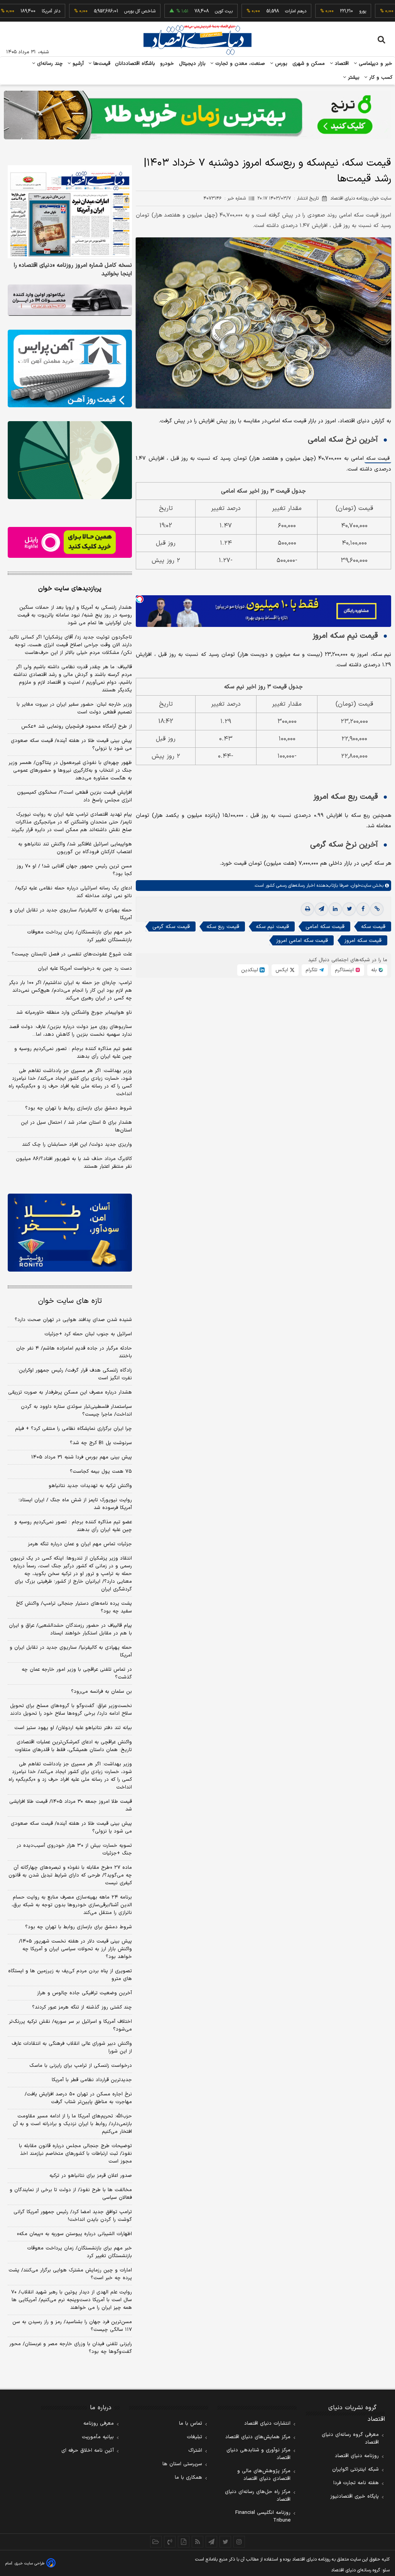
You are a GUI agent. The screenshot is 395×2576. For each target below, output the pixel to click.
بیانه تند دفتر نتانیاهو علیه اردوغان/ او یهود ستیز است (73, 1728)
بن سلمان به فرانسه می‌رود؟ (101, 1692)
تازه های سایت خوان (70, 1301)
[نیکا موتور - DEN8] (70, 300)
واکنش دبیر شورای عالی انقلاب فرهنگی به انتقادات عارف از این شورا (72, 2048)
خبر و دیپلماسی (375, 64)
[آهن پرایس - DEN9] (70, 368)
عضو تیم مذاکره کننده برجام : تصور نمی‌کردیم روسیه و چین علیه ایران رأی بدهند (73, 1053)
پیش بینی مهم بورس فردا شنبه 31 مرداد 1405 (82, 1457)
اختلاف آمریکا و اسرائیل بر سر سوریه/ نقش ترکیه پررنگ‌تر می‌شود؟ (70, 2026)
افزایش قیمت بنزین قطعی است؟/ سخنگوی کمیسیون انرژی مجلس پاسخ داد (74, 796)
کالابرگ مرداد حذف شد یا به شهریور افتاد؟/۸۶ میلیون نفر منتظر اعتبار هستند (74, 1163)
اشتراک (195, 2451)
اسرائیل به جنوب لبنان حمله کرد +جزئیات (88, 1334)
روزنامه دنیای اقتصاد (357, 2456)
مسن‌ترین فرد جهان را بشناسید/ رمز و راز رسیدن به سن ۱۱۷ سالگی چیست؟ (72, 2326)
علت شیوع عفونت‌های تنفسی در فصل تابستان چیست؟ (72, 954)
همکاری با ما (188, 2478)
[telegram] (321, 909)
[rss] (197, 2542)
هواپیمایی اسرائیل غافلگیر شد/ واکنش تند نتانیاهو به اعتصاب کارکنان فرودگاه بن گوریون (75, 848)
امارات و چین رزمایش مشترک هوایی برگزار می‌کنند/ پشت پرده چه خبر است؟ (70, 2274)
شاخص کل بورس (104, 11)
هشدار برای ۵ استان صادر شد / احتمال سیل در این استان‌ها (76, 1126)
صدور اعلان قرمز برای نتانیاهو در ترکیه (91, 2176)
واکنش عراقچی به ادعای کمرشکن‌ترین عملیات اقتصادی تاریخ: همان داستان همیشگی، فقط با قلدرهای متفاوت (73, 1746)
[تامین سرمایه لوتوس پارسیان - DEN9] (70, 460)
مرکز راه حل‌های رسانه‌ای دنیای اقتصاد (258, 2496)
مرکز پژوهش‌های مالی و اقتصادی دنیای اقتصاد (264, 2475)
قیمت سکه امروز (363, 941)
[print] (307, 909)
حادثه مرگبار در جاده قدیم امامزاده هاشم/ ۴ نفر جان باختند (74, 1352)
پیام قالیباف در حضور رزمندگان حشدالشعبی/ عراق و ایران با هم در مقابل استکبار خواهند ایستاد (70, 1629)
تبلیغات (194, 2437)
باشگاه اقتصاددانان (135, 64)
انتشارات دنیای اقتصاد (267, 2424)
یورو (326, 11)
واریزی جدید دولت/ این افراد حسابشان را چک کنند (77, 1145)
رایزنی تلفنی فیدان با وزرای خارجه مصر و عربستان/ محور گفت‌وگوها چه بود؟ (71, 2348)
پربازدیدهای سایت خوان (70, 589)
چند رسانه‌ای (49, 64)
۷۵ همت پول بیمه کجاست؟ (101, 1472)
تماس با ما (191, 2424)
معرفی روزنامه (99, 2424)
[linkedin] (335, 909)
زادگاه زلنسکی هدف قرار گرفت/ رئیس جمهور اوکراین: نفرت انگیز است (75, 1374)
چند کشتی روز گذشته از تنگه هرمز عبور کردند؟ (82, 2007)
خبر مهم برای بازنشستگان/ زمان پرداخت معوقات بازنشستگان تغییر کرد (79, 936)
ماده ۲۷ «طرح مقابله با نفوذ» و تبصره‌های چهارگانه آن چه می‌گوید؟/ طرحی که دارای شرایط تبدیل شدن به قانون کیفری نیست (70, 1875)
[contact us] (170, 2542)
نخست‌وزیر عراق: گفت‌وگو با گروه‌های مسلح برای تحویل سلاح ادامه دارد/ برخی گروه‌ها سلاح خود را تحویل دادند (71, 1710)
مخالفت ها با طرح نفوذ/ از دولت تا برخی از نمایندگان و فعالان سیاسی (71, 2194)
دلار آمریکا (15, 11)
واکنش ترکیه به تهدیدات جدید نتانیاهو (90, 1486)
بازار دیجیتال (192, 64)
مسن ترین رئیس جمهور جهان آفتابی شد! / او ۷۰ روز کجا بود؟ (74, 870)
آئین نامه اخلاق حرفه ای (88, 2451)
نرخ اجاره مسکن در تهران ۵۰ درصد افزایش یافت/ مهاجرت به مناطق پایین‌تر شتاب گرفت (78, 2098)
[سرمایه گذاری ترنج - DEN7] (197, 115)
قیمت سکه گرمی (171, 927)
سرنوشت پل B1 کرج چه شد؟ (101, 1443)
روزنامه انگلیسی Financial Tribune (263, 2517)
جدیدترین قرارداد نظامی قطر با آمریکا (92, 2080)
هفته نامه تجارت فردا (356, 2483)
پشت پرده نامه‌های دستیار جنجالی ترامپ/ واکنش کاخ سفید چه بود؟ (74, 1607)
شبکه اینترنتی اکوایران (355, 2469)
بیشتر (353, 78)
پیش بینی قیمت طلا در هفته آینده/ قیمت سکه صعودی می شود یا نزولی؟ (71, 745)
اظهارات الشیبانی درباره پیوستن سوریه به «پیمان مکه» (74, 2234)
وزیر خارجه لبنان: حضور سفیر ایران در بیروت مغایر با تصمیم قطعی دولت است (74, 708)
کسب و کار (380, 78)
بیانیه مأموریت (98, 2437)
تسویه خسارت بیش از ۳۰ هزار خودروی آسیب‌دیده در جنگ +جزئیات (74, 1849)
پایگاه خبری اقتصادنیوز (354, 2496)
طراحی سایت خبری (30, 2563)
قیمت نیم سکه (272, 927)
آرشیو (77, 64)
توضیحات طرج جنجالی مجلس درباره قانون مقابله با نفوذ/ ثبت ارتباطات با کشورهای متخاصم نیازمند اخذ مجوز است (75, 2154)
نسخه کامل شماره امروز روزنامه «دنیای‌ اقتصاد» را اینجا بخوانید (73, 270)
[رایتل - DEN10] (70, 543)
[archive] (156, 2542)
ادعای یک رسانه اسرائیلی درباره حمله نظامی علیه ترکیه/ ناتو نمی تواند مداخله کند (73, 892)
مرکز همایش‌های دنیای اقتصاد (258, 2437)
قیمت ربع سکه (223, 927)
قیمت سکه (378, 459)
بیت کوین (187, 11)
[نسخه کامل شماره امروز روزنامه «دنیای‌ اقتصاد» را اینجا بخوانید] (70, 212)
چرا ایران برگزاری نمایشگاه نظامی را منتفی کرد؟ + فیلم (73, 1429)
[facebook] (363, 909)
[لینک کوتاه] (377, 909)
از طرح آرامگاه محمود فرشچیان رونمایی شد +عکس (77, 727)
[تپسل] (140, 599)
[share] (184, 2542)
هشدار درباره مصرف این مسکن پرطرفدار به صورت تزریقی (70, 1392)
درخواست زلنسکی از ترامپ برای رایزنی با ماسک (81, 2066)
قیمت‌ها (101, 64)
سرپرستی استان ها (182, 2464)
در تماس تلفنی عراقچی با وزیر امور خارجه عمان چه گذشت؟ (77, 1673)
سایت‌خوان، (360, 886)
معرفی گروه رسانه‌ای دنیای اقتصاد (350, 2439)
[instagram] (239, 2542)
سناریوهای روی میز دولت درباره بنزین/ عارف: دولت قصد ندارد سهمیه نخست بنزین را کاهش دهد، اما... (71, 1031)
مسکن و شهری (309, 64)
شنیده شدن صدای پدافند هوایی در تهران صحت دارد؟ (73, 1320)
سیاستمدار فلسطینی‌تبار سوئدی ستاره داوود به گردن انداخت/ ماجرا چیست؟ (76, 1411)
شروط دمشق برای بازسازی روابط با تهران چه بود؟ (78, 1108)
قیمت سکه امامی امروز (302, 941)
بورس (280, 64)
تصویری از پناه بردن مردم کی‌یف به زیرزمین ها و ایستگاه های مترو (70, 1975)
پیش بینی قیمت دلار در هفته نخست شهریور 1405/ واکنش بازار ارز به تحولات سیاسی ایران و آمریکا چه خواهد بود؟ (75, 1949)
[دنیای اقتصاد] (197, 40)
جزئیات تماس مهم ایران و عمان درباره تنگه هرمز (80, 1544)
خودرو (167, 64)
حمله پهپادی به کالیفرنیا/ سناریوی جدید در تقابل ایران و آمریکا (71, 914)
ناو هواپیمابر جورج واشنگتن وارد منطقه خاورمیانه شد (74, 1013)
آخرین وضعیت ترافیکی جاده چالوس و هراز (84, 1993)
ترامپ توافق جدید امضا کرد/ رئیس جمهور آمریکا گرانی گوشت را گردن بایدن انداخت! (73, 2216)
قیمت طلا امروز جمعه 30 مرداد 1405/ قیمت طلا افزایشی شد (71, 1805)
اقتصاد (341, 64)
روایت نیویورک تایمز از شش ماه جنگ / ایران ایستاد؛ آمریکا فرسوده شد (75, 1504)
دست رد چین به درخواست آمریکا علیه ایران (85, 969)
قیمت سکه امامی (325, 927)
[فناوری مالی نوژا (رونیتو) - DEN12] (70, 1232)
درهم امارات (259, 11)
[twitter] (349, 909)
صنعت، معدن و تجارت (239, 64)
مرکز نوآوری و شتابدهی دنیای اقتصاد (258, 2454)
